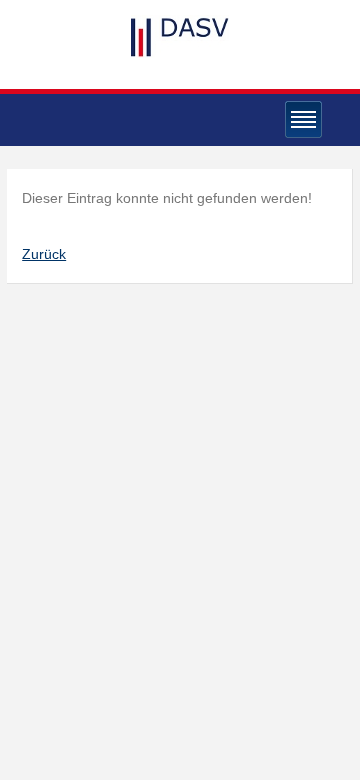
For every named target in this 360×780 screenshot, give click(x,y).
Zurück (44, 254)
